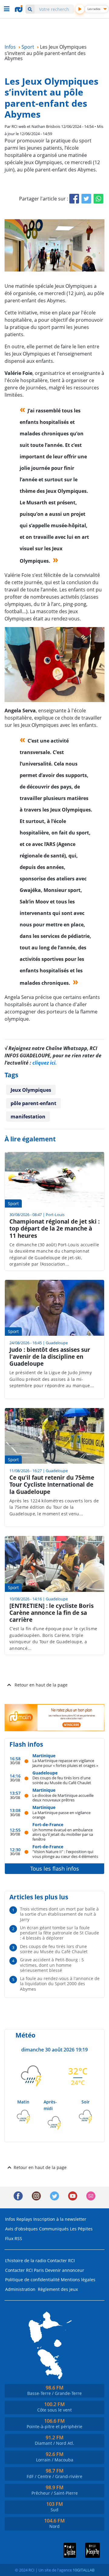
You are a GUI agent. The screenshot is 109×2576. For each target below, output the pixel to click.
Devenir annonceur (65, 2270)
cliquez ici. (45, 1063)
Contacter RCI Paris (25, 2270)
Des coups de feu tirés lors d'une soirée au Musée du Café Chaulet (62, 1780)
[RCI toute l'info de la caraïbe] (19, 9)
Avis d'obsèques (21, 2229)
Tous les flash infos (55, 1869)
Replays (24, 2219)
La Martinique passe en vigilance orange (61, 1815)
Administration (20, 2289)
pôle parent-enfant (33, 1103)
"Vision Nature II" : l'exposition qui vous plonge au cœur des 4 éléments (65, 1854)
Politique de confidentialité (32, 2280)
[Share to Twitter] (86, 199)
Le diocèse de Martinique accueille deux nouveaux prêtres (63, 1798)
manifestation (28, 1117)
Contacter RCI (61, 2261)
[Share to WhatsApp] (98, 199)
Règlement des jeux (58, 2289)
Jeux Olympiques (31, 1090)
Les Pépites (81, 2229)
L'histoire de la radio (26, 2261)
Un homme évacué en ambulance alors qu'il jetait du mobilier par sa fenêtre (63, 1834)
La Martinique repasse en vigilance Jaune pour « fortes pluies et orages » (65, 1763)
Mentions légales (78, 2280)
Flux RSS (14, 2238)
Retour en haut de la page (41, 1685)
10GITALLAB (84, 2570)
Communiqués (54, 2229)
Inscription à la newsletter (60, 2219)
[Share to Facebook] (74, 199)
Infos (10, 2219)
